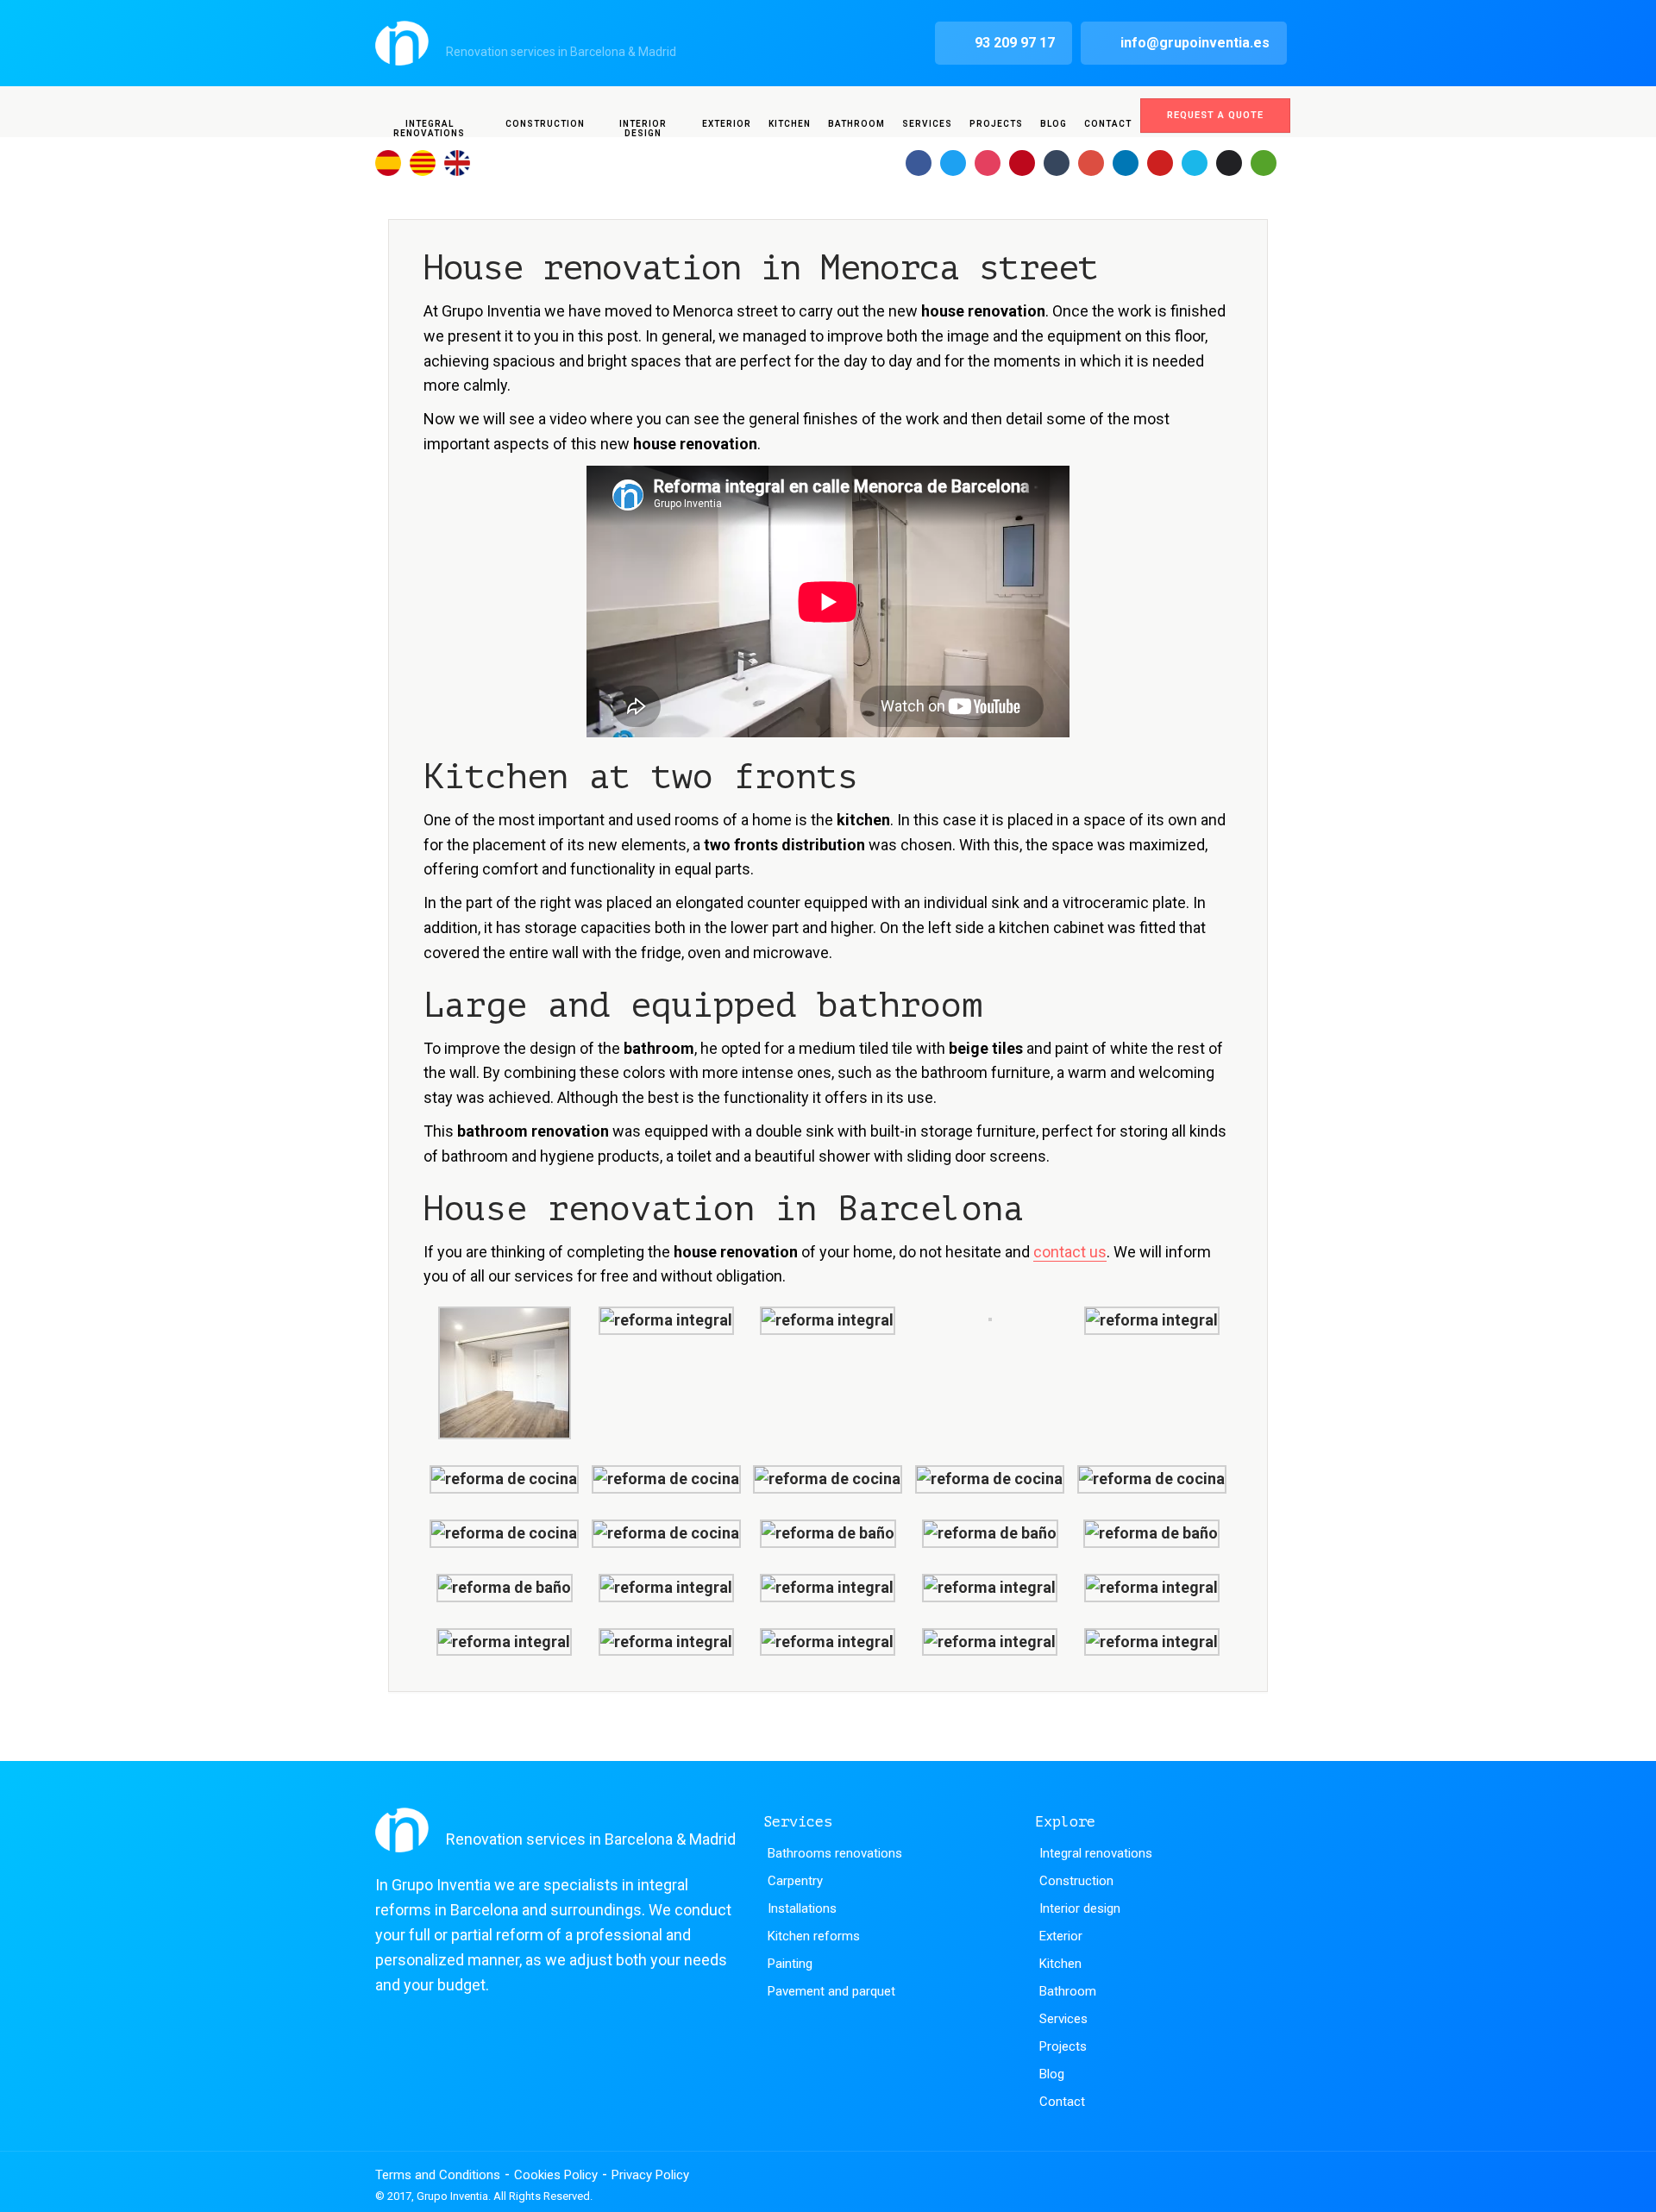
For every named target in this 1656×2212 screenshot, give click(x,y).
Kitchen (790, 124)
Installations (802, 1908)
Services (927, 124)
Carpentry (795, 1881)
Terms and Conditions (438, 2175)
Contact (1108, 124)
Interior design (643, 128)
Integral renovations (429, 128)
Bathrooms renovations (835, 1853)
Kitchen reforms (814, 1936)
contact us (1070, 1252)
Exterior (727, 124)
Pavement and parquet (831, 1991)
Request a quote (1215, 115)
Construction (545, 124)
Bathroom (856, 124)
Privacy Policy (650, 2175)
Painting (790, 1964)
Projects (996, 124)
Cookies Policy (556, 2175)
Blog (1054, 124)
